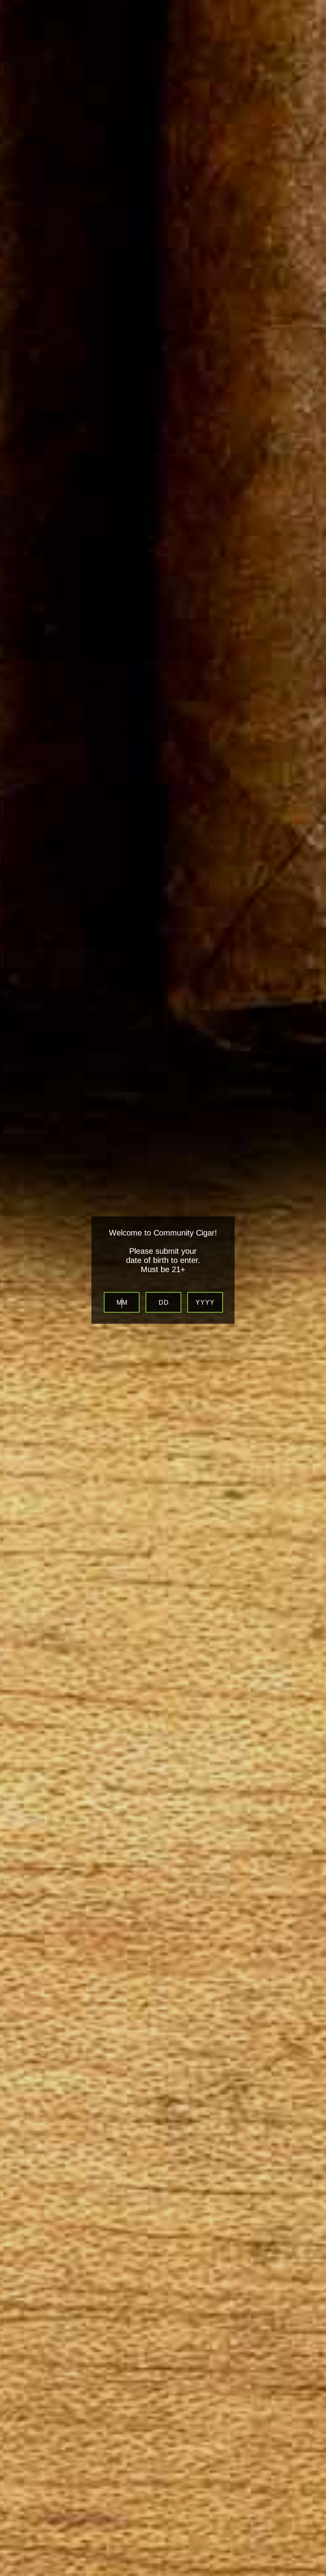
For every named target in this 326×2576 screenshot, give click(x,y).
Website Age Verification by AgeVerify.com (316, 2574)
